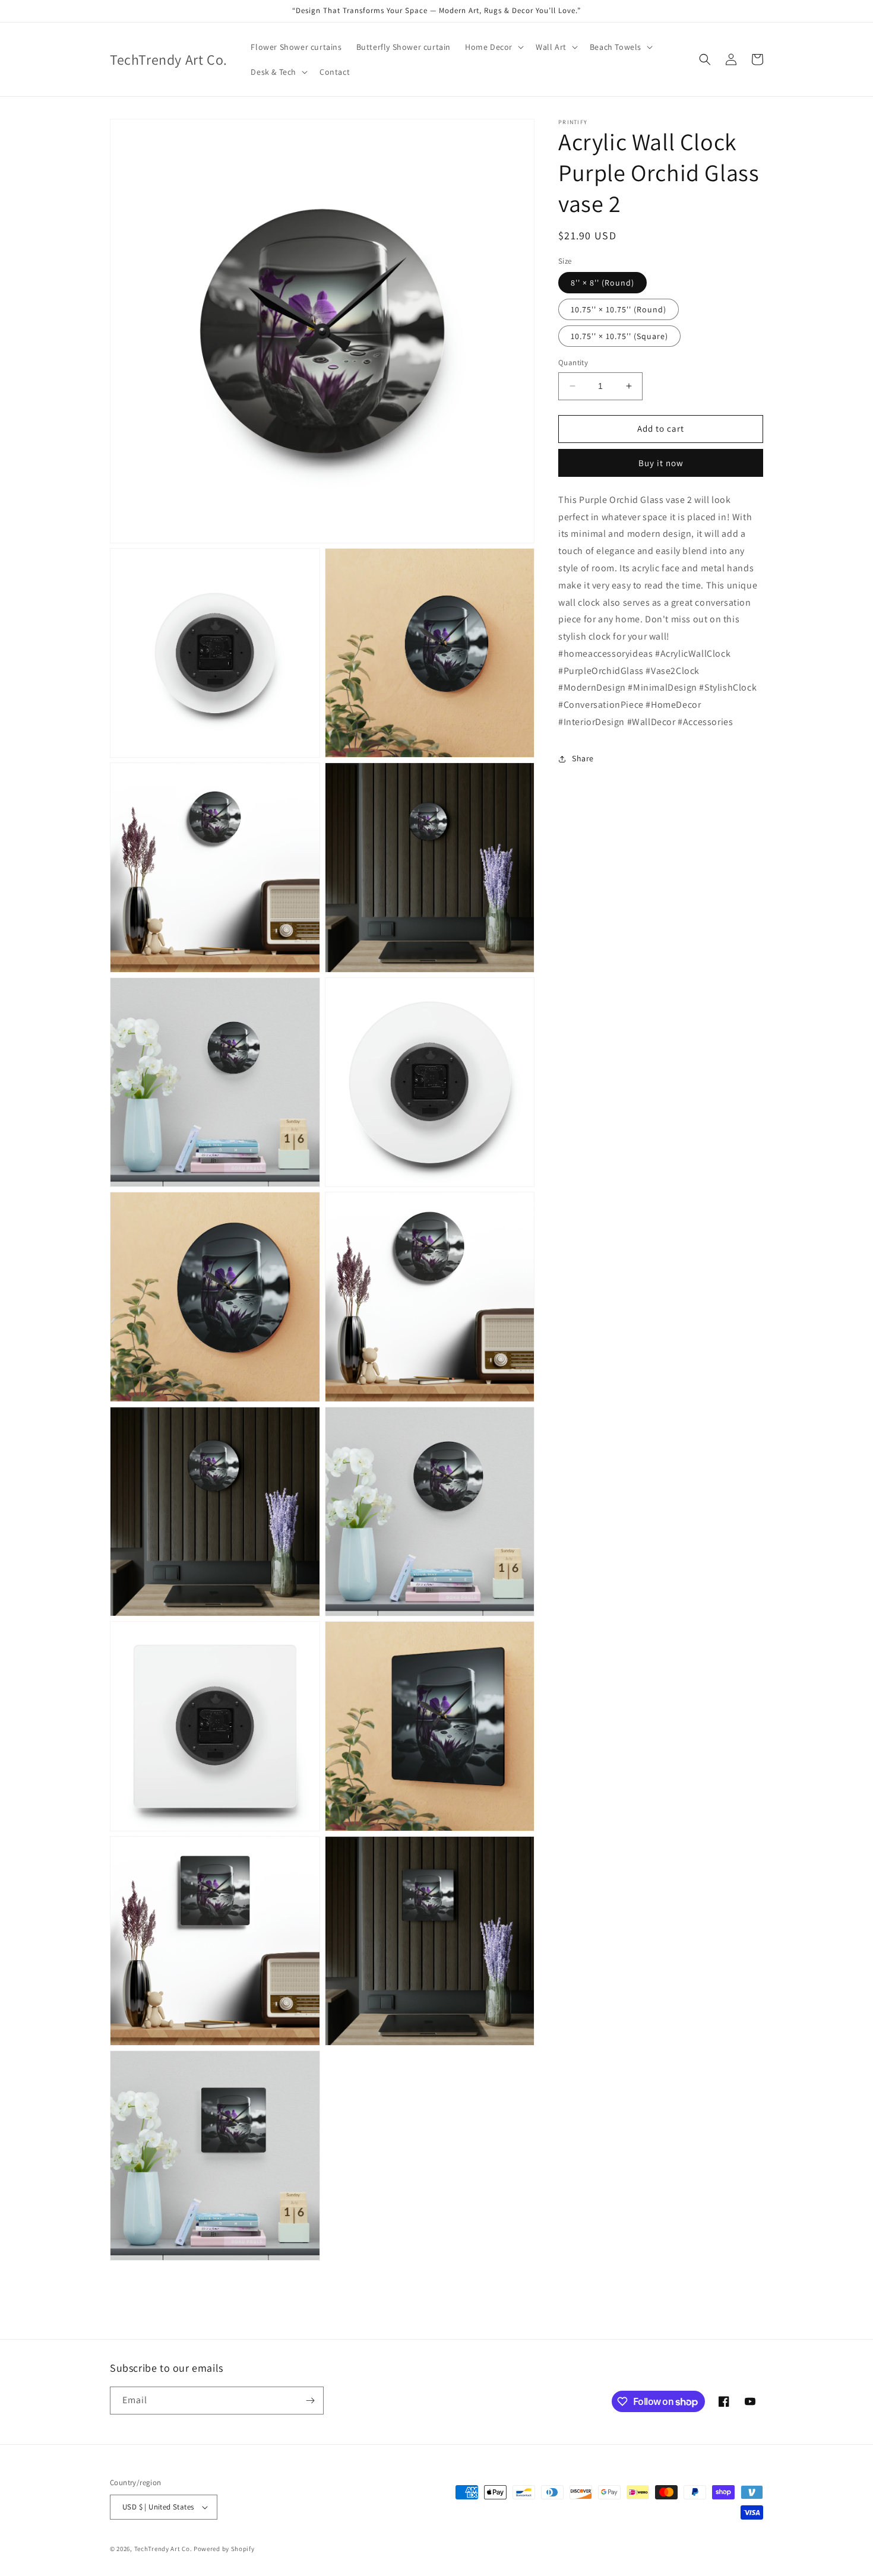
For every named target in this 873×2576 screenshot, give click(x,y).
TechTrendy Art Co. (163, 2549)
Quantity (573, 363)
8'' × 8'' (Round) (602, 283)
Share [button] (583, 758)
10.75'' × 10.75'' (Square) (619, 336)
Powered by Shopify (224, 2549)
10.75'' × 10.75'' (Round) (619, 309)
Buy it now (661, 463)
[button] (493, 47)
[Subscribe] (310, 2401)
